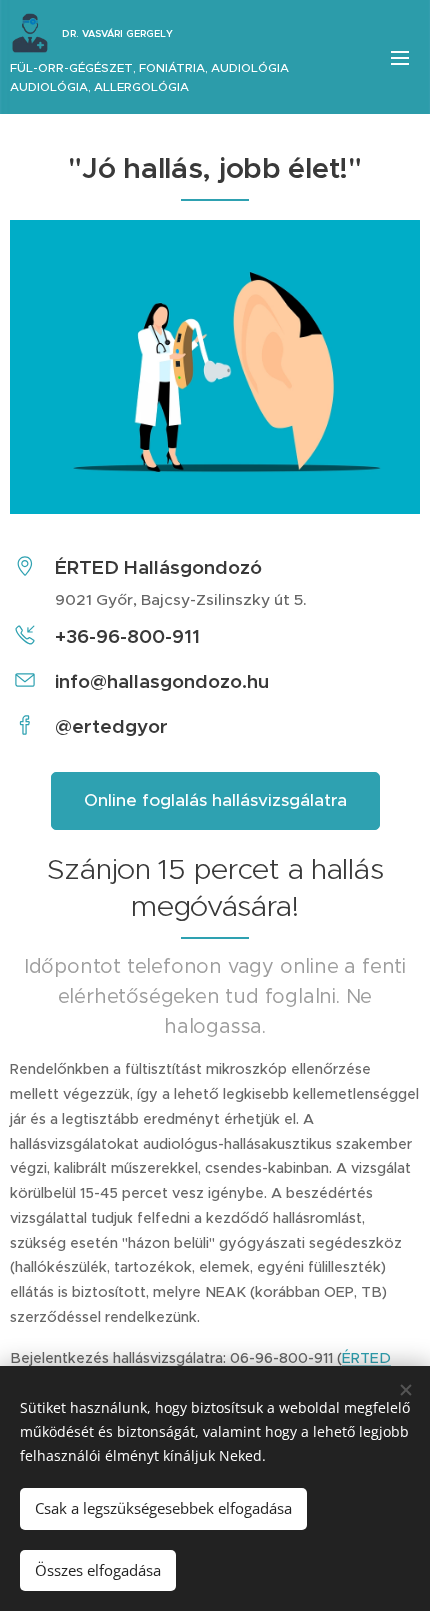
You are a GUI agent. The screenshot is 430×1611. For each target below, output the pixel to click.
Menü (400, 57)
